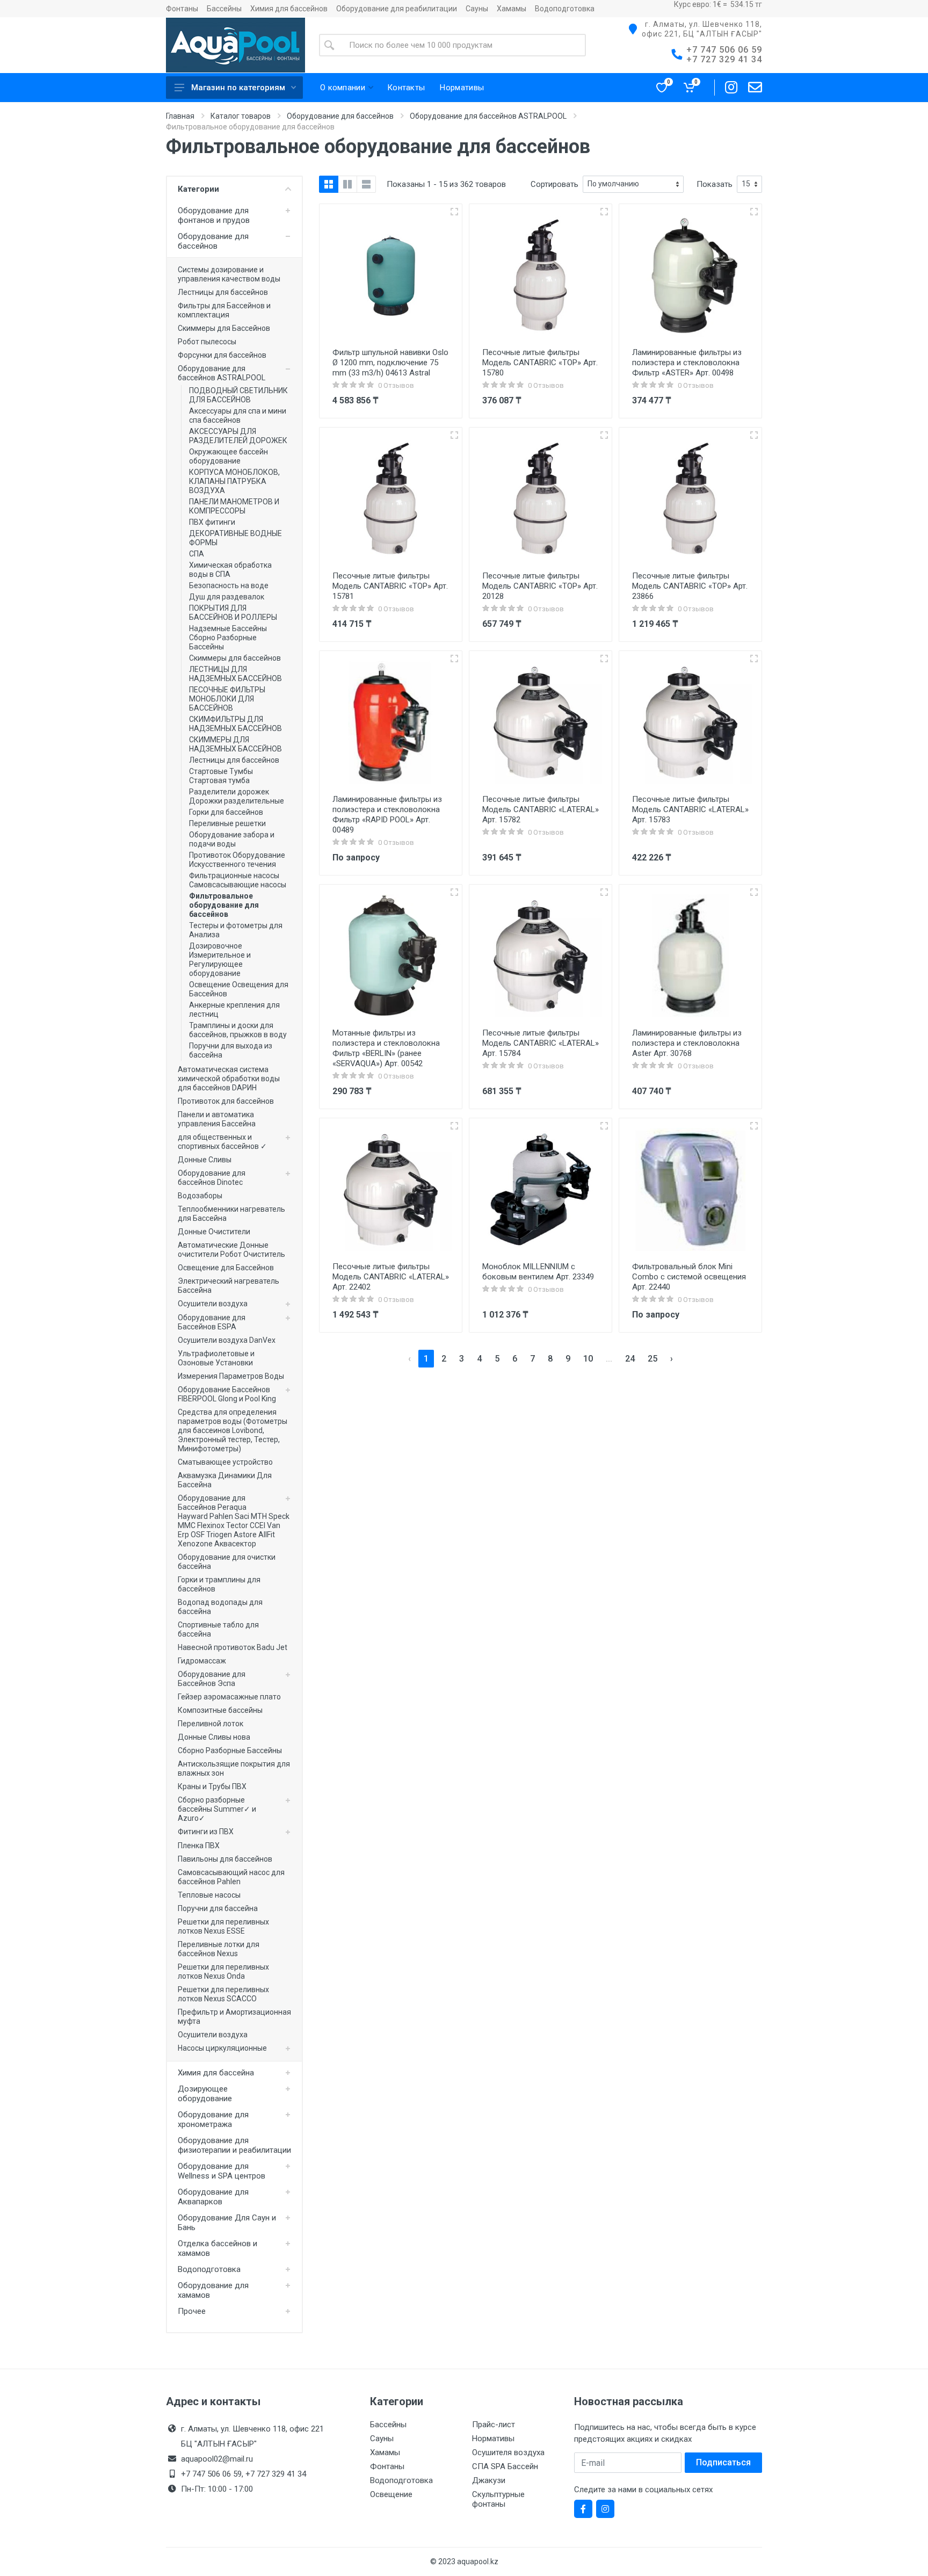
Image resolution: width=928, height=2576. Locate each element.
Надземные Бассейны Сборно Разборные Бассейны (228, 638)
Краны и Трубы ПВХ (212, 1786)
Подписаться (723, 2462)
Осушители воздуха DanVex (227, 1340)
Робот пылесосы (207, 342)
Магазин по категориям (238, 88)
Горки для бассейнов (226, 812)
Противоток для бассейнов (226, 1101)
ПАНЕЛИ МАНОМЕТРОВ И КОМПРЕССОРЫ (234, 506)
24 (630, 1359)
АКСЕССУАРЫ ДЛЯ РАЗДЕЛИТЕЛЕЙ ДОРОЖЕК (238, 436)
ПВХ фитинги (212, 522)
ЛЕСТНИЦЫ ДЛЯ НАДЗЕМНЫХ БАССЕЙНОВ (235, 674)
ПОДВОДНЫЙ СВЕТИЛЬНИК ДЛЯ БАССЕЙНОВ (238, 395)
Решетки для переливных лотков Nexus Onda (223, 1971)
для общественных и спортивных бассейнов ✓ (222, 1142)
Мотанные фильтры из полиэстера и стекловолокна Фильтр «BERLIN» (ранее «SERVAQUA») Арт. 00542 (386, 1048)
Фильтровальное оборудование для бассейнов (224, 905)
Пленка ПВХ (199, 1846)
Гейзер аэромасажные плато (229, 1697)
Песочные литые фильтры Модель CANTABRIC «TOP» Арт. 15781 (390, 586)
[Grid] (329, 184)
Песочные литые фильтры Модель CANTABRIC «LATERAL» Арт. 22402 (391, 1277)
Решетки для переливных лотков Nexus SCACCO (223, 1994)
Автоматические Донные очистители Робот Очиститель (231, 1250)
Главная (180, 116)
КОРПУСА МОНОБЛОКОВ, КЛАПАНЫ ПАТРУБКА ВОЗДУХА (234, 481)
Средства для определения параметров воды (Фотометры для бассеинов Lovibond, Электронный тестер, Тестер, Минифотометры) (233, 1430)
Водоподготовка (565, 9)
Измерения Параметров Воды (231, 1376)
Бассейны (224, 9)
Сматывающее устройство (225, 1462)
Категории (198, 189)
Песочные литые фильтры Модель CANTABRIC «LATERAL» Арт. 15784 (541, 1043)
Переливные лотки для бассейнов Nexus (219, 1949)
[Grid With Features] (347, 184)
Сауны (477, 9)
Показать (715, 184)
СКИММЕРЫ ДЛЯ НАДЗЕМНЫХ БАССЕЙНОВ (235, 744)
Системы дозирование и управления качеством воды (229, 274)
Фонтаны (182, 9)
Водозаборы (200, 1196)
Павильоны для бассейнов (225, 1859)
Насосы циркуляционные (222, 2048)
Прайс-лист (494, 2425)
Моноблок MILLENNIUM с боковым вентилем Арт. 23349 (538, 1272)
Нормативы (493, 2438)
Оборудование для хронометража (213, 2119)
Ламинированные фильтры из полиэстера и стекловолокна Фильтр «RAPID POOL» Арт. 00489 (387, 815)
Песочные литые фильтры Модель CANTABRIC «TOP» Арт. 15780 (540, 363)
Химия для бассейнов (289, 9)
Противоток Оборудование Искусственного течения (237, 860)
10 (588, 1359)
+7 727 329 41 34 (724, 59)
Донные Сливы (205, 1160)
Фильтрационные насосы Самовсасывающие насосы (238, 880)
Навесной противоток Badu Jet (233, 1647)
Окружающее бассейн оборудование (229, 456)
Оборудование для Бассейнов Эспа (212, 1679)
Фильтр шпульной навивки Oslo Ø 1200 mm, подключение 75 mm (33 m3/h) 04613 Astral (390, 363)
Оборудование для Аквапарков (213, 2197)
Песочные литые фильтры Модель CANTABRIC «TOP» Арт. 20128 (540, 586)
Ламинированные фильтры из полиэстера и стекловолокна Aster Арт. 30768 (687, 1043)
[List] (366, 184)
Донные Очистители (214, 1232)
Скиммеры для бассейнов (235, 658)
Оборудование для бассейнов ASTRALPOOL (488, 116)
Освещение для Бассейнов (226, 1268)
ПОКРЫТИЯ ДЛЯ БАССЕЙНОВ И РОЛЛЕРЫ (233, 613)
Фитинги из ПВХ (206, 1832)
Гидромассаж (202, 1661)
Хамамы (512, 9)
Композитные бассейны (220, 1710)
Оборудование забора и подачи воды (232, 839)
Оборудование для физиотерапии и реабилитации (234, 2145)
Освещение (391, 2494)
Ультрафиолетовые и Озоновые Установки (216, 1358)
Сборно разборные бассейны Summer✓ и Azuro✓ (217, 1809)
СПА (197, 554)
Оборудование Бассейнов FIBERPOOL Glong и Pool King (227, 1394)
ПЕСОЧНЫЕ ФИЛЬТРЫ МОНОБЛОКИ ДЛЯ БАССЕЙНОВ (227, 699)
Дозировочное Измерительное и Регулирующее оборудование (220, 960)
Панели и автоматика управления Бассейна (217, 1119)
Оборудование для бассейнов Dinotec (212, 1178)
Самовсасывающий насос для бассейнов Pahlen (231, 1877)
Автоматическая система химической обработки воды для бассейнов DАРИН (229, 1079)
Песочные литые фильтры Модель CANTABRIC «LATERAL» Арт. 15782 (541, 809)
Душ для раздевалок (227, 597)
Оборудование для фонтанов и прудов (214, 215)
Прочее (192, 2311)
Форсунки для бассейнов (222, 355)
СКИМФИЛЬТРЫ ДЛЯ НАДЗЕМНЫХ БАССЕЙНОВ (235, 724)
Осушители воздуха (213, 1304)
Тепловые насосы (209, 1895)
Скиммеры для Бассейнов (224, 328)
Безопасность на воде (229, 585)
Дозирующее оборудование (205, 2094)
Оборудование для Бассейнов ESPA (212, 1322)
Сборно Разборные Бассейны (230, 1750)
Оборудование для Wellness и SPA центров (222, 2171)
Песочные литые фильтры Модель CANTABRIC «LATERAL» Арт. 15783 (690, 809)
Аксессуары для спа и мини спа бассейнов (238, 415)
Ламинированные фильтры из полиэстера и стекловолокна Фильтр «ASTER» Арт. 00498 (687, 363)
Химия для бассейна (216, 2073)
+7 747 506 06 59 (724, 50)
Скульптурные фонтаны (498, 2499)
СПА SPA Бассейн (505, 2466)
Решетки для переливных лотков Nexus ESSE (223, 1926)
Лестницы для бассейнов (223, 292)
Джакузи (489, 2480)
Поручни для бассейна (218, 1908)
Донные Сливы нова (214, 1737)
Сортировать (554, 184)
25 (653, 1359)
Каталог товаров (241, 116)
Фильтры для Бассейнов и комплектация (224, 310)
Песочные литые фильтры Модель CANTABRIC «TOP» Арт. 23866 (690, 586)
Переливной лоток (211, 1724)
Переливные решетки (227, 823)
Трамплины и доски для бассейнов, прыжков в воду (238, 1030)
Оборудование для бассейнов (340, 116)
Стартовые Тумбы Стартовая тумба (221, 776)
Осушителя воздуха (508, 2452)
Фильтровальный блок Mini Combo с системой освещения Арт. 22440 (689, 1277)
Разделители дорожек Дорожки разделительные (237, 796)
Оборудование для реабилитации (397, 9)
